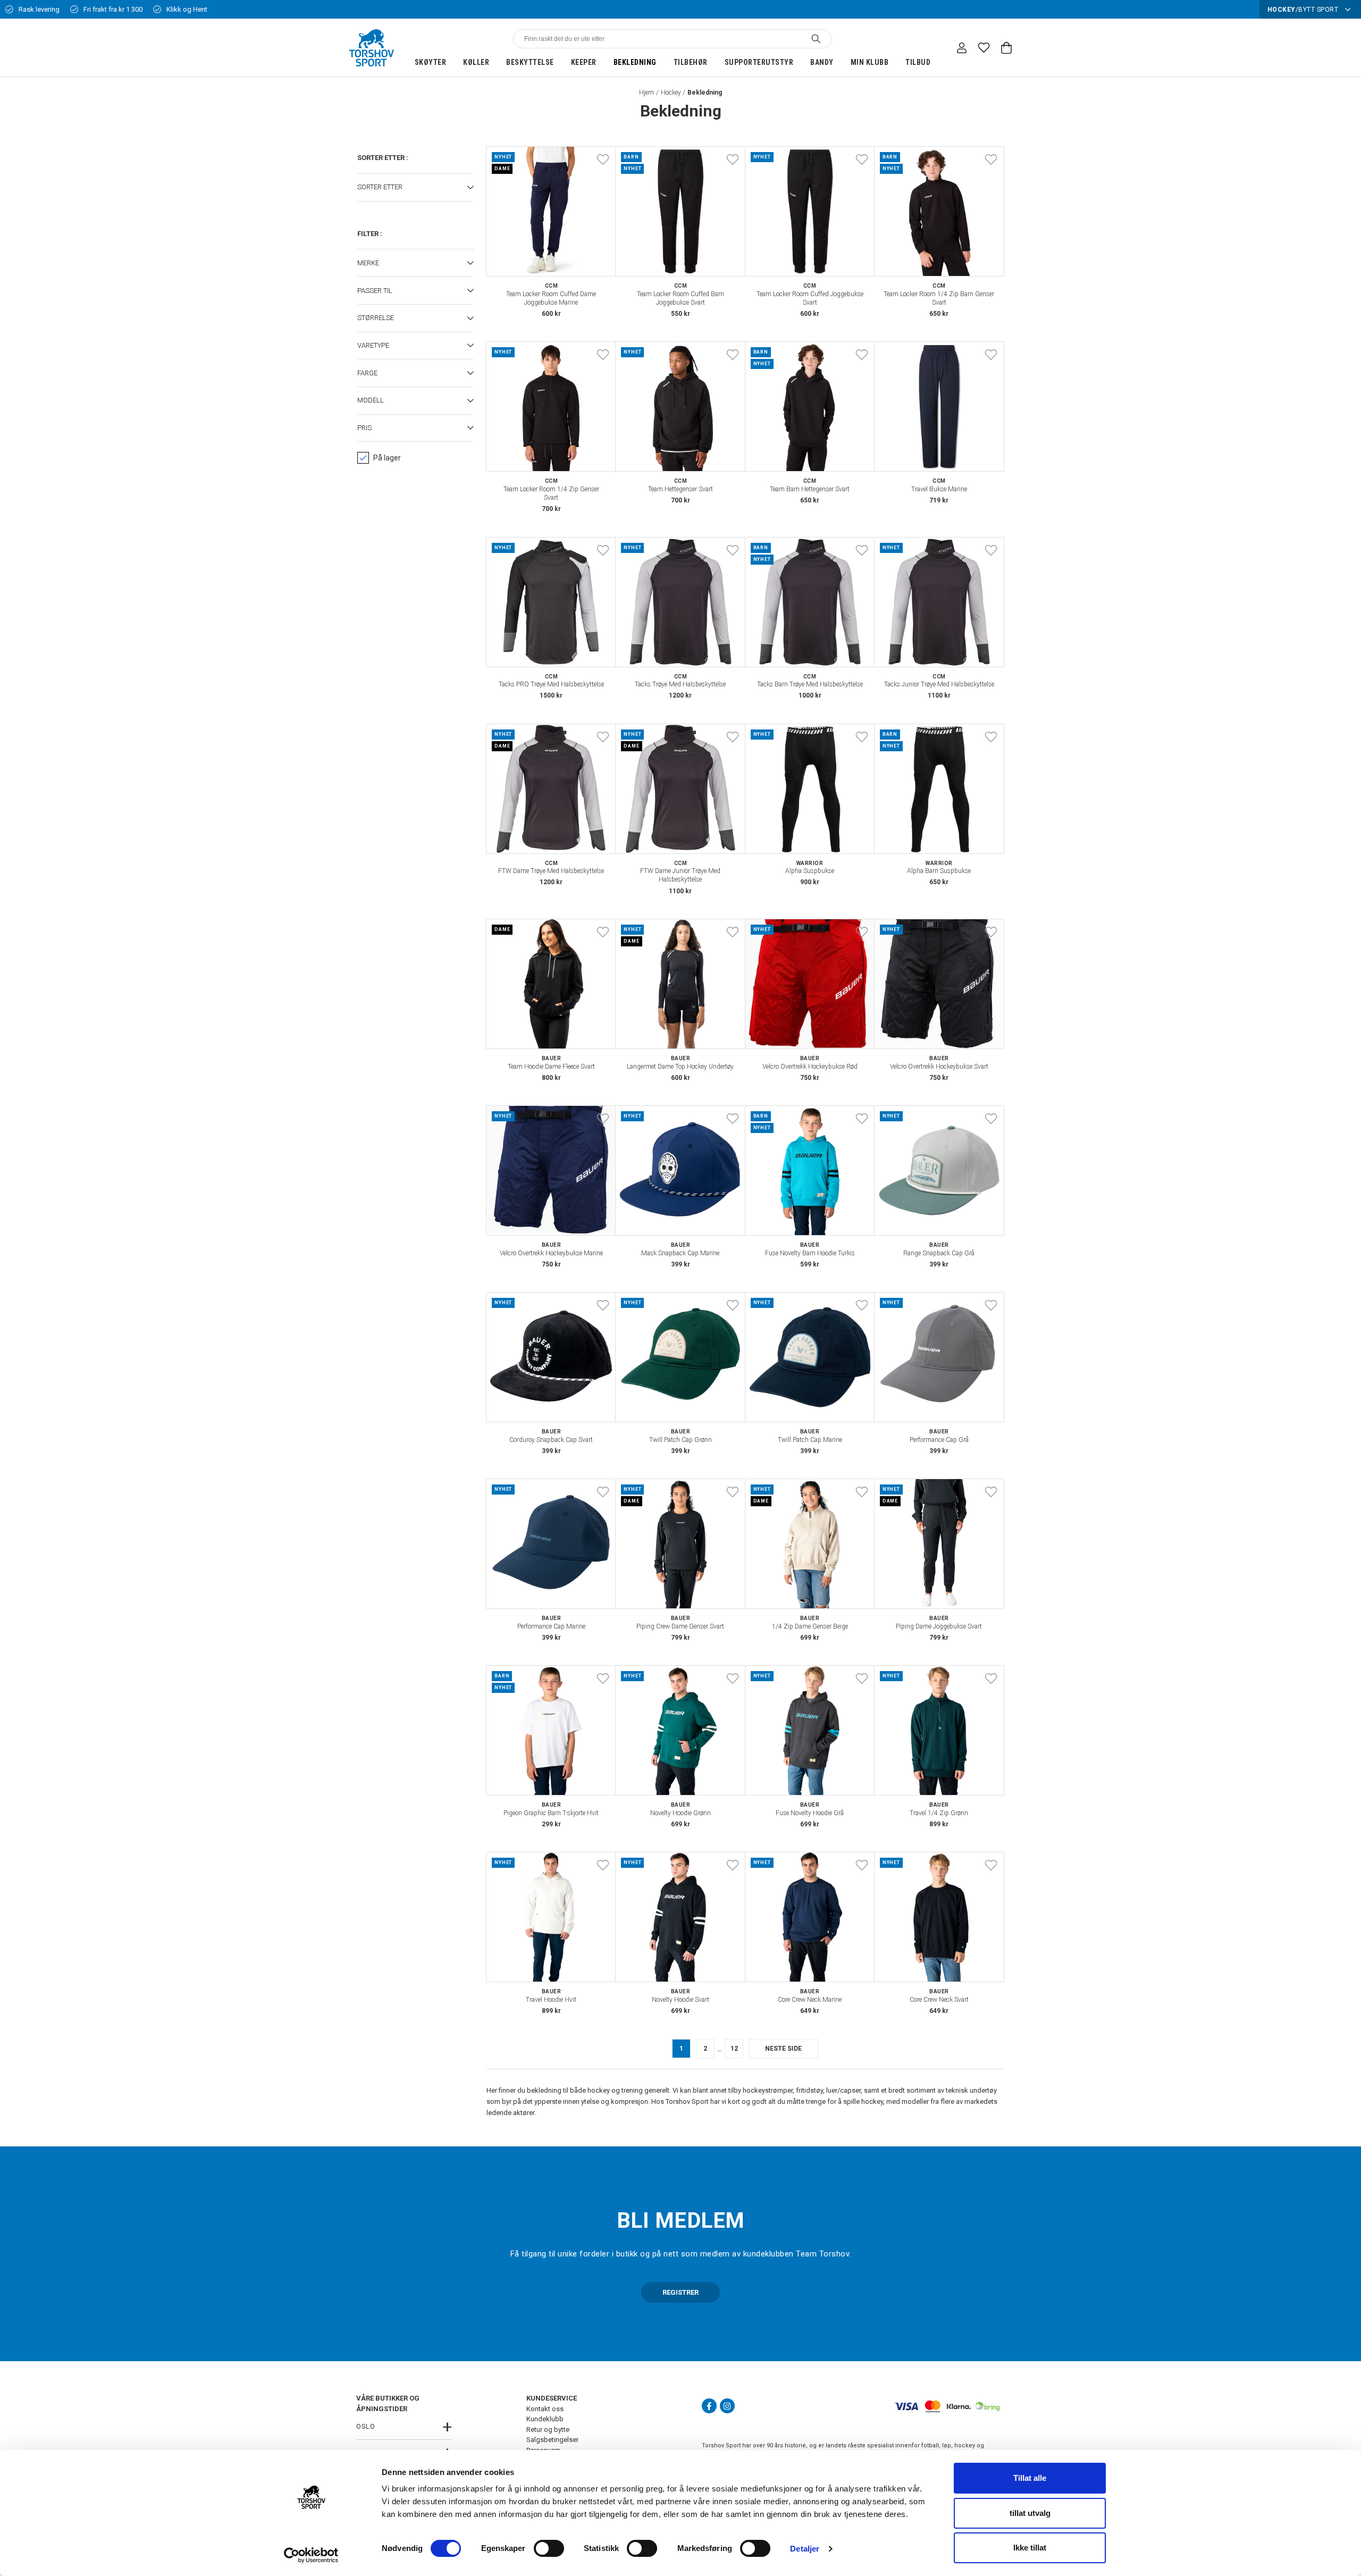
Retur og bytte (548, 2430)
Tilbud (918, 62)
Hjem (646, 93)
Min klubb (870, 62)
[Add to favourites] (603, 160)
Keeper (584, 62)
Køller (476, 62)
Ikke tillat (1030, 2548)
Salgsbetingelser (552, 2440)
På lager (387, 458)
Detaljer (805, 2549)
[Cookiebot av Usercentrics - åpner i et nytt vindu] (311, 2555)
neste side (783, 2049)
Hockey (671, 93)
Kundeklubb (545, 2419)
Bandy (822, 62)
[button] (415, 188)
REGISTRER (680, 2292)
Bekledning (635, 62)
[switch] (549, 2548)
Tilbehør (691, 62)
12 (734, 2049)
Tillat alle (1030, 2478)
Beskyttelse (530, 62)
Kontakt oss (545, 2409)
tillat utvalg (1030, 2513)
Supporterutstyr (759, 62)
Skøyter (431, 62)
